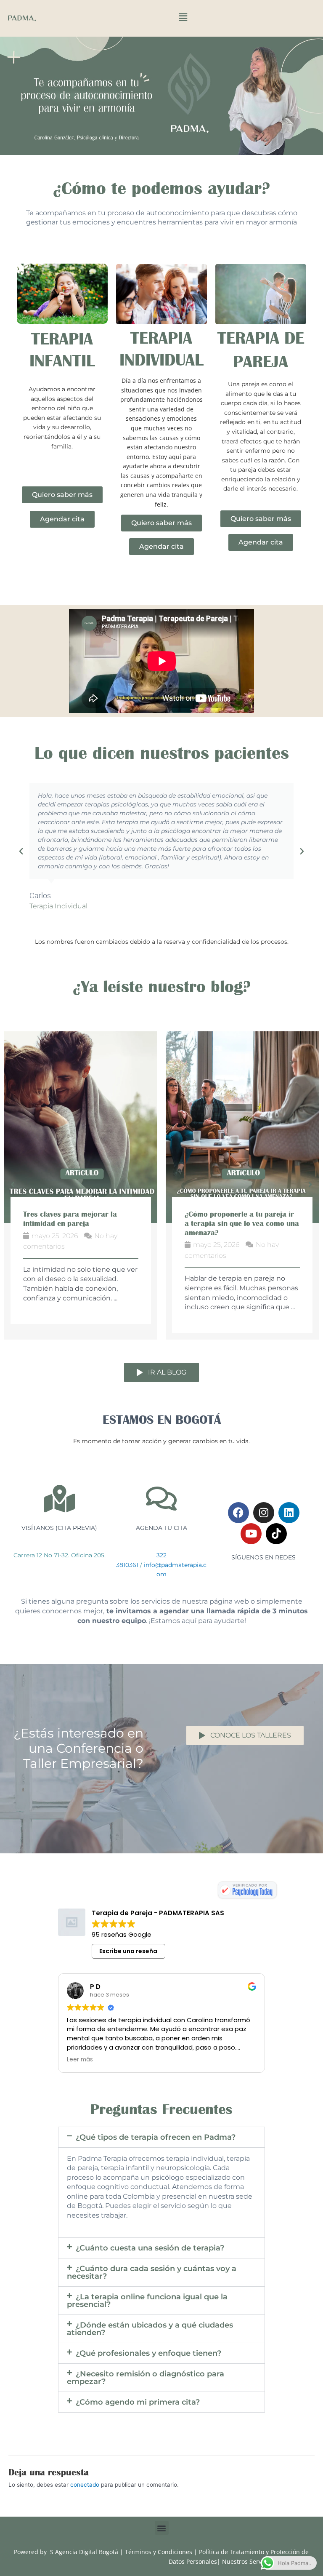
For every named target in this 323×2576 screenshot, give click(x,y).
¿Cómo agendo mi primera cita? (138, 2411)
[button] (183, 17)
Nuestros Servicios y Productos (265, 2570)
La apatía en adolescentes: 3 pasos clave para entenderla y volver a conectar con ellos (235, 1223)
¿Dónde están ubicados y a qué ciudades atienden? (150, 2338)
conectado (85, 2493)
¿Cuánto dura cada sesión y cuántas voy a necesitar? (152, 2282)
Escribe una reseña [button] (128, 1960)
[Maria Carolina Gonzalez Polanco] (247, 1899)
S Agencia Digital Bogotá (84, 2561)
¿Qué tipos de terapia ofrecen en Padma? (156, 2146)
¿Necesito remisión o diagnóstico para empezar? (146, 2387)
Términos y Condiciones (159, 2561)
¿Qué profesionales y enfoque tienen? (148, 2362)
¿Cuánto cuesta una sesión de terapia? (150, 2257)
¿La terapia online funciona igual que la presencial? (147, 2310)
